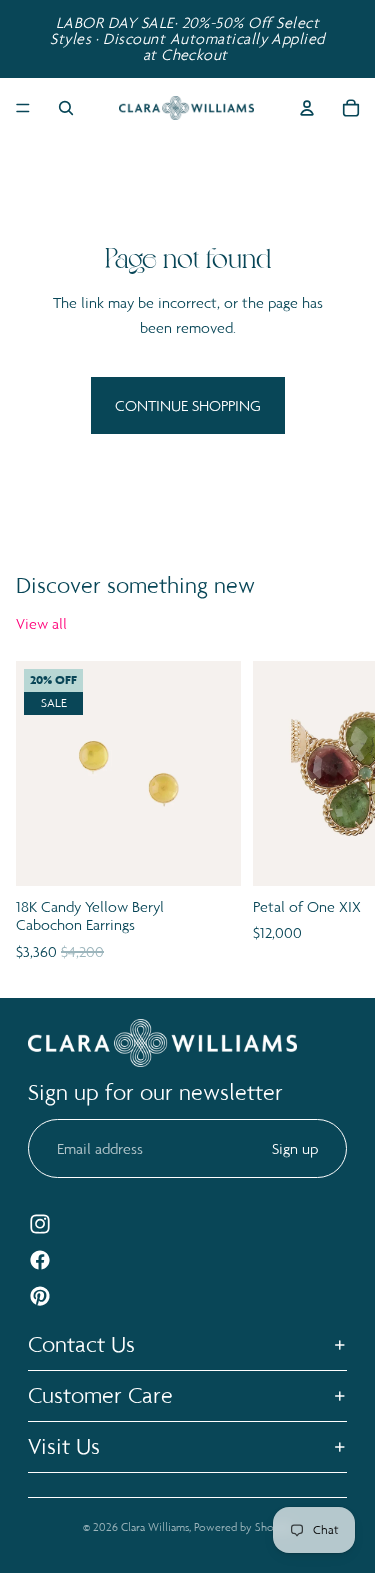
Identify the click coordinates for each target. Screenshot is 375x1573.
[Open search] (66, 108)
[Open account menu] (307, 108)
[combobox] (96, 832)
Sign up (295, 1148)
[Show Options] (166, 832)
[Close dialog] (355, 681)
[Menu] (23, 108)
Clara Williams (155, 1527)
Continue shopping (188, 405)
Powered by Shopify (243, 1527)
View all (41, 623)
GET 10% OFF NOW (98, 862)
